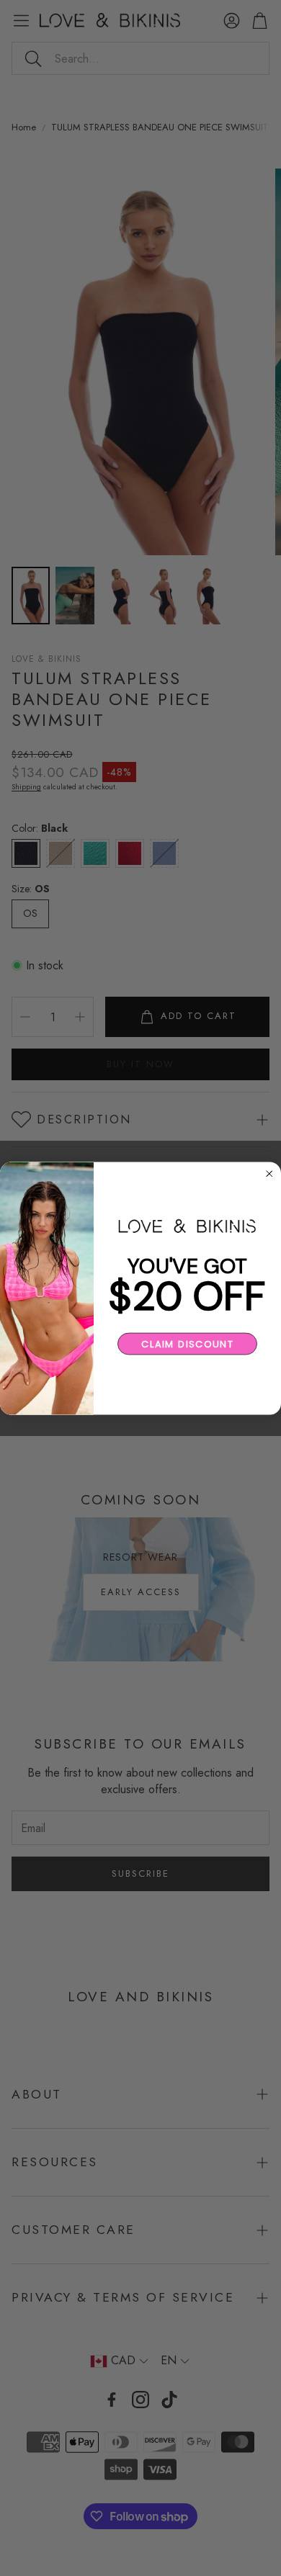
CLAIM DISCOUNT (187, 1344)
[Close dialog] (269, 1174)
